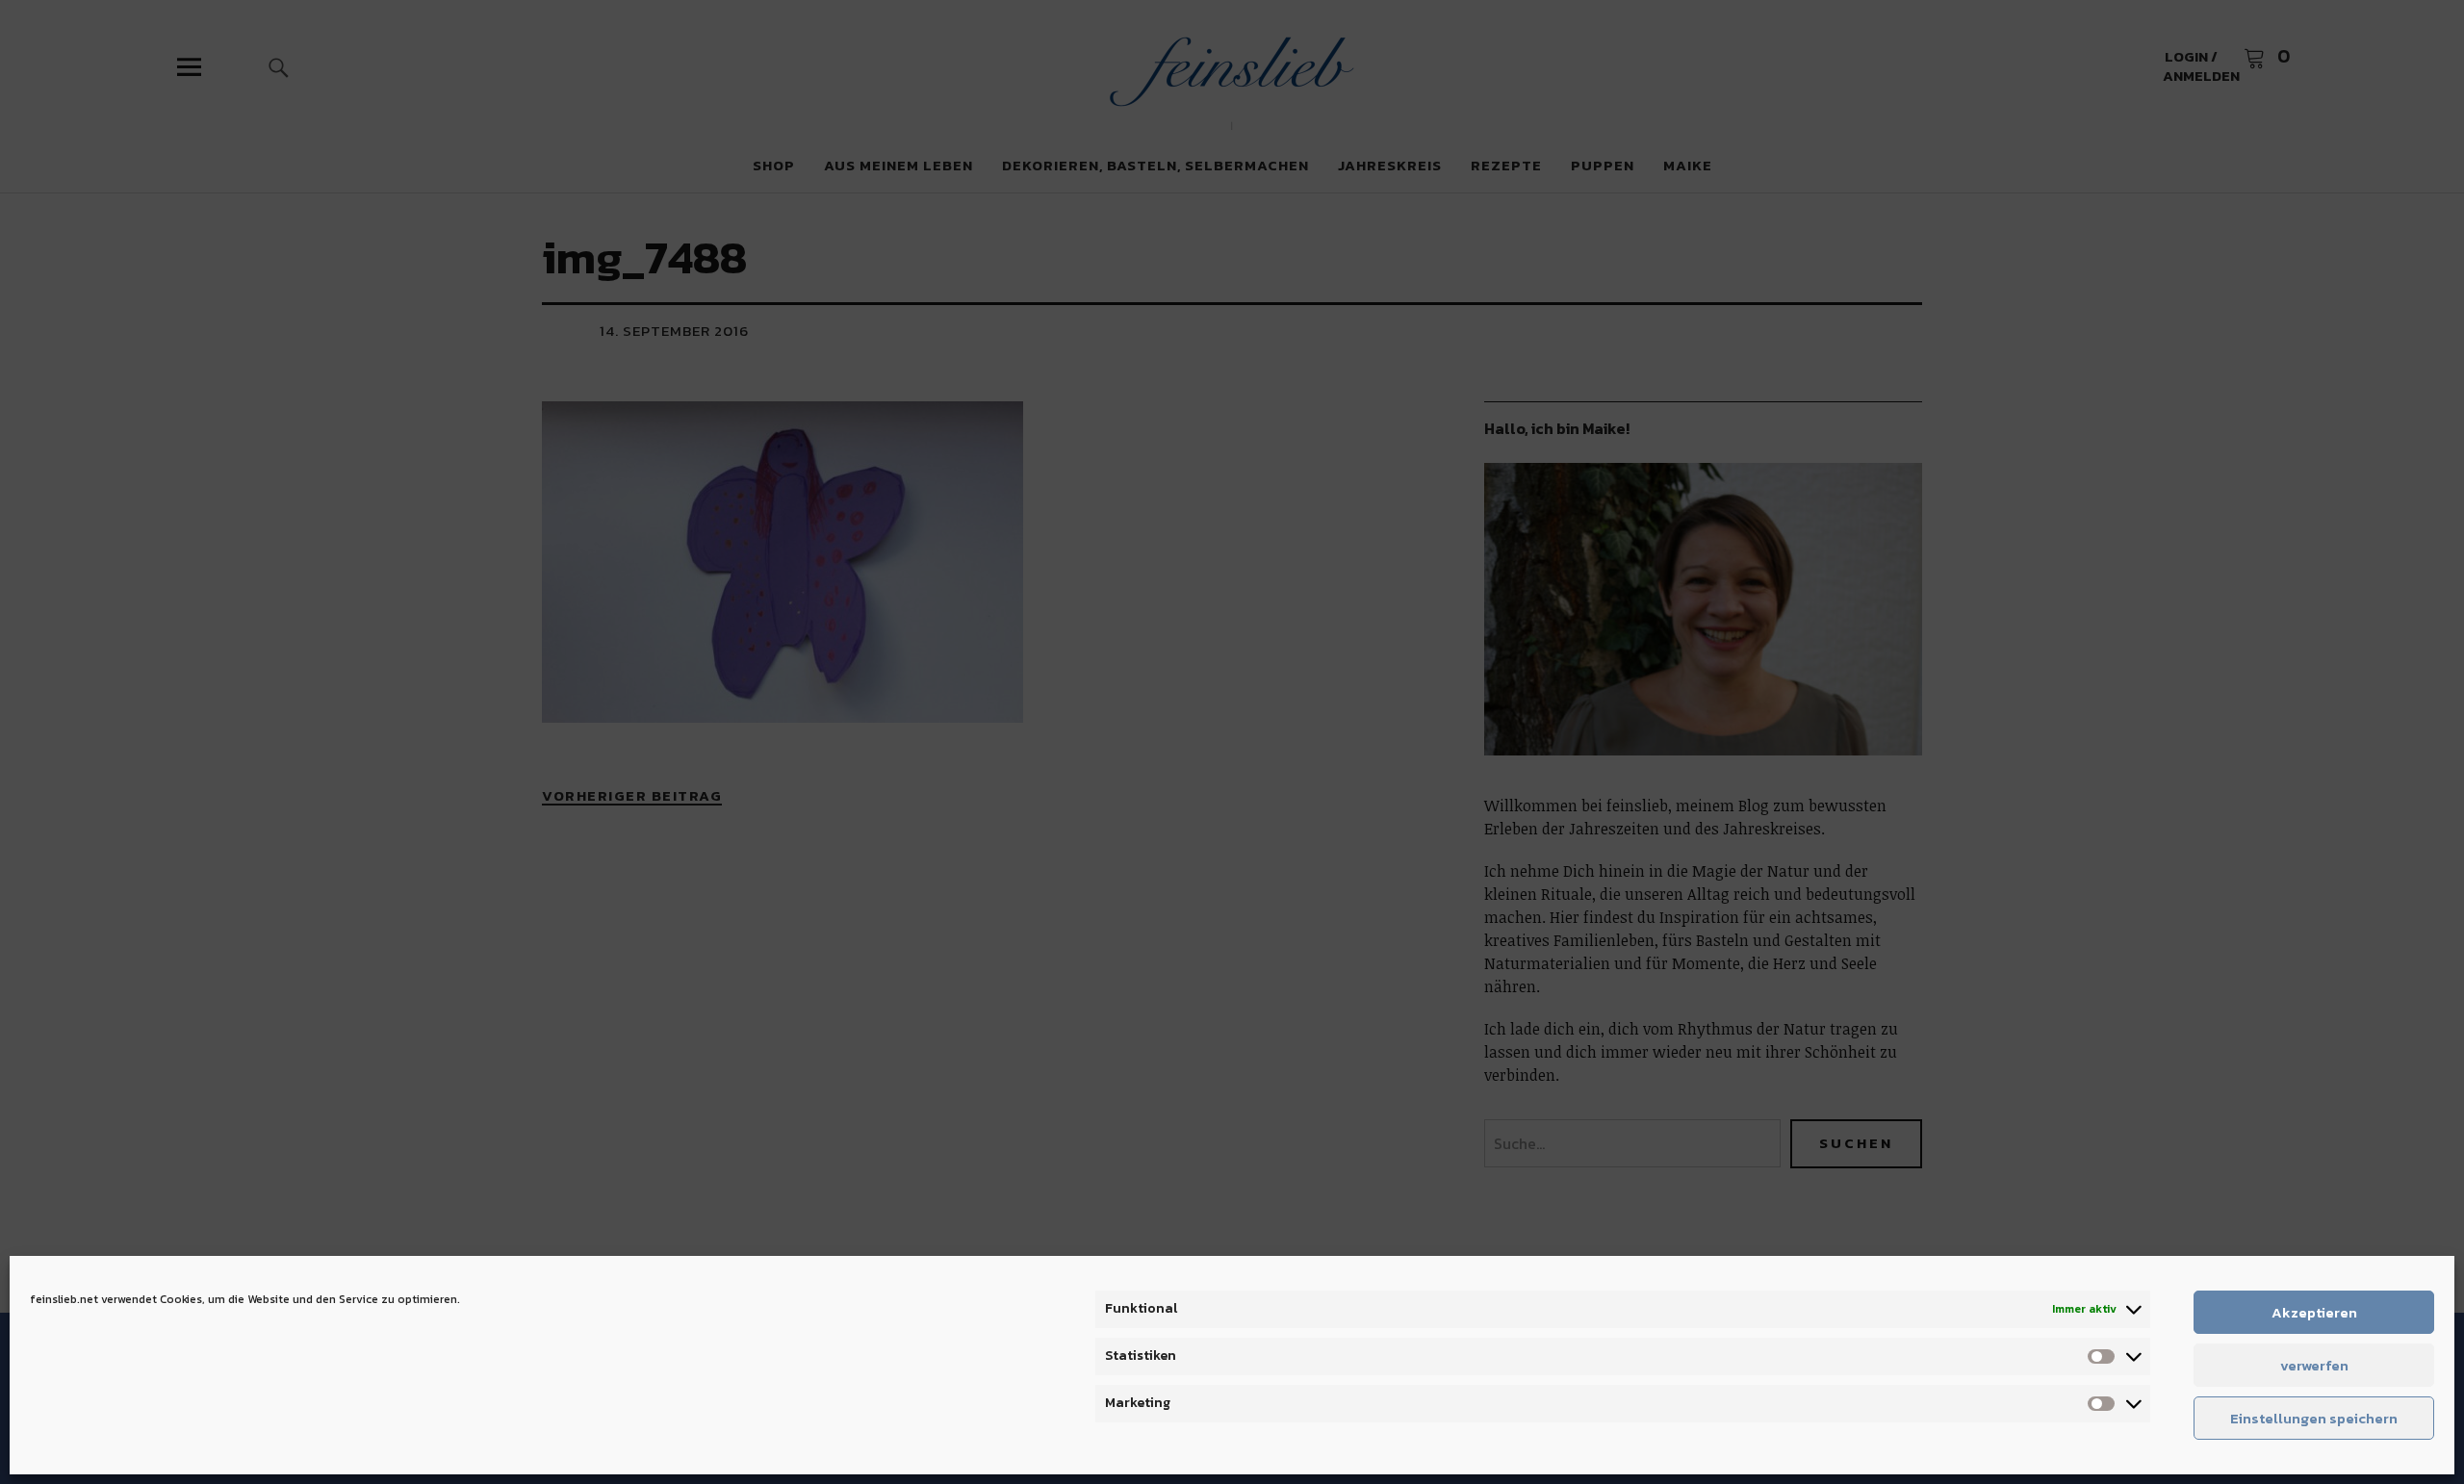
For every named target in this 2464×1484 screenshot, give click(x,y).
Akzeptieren (2314, 1312)
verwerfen (2314, 1365)
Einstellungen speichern (2314, 1418)
